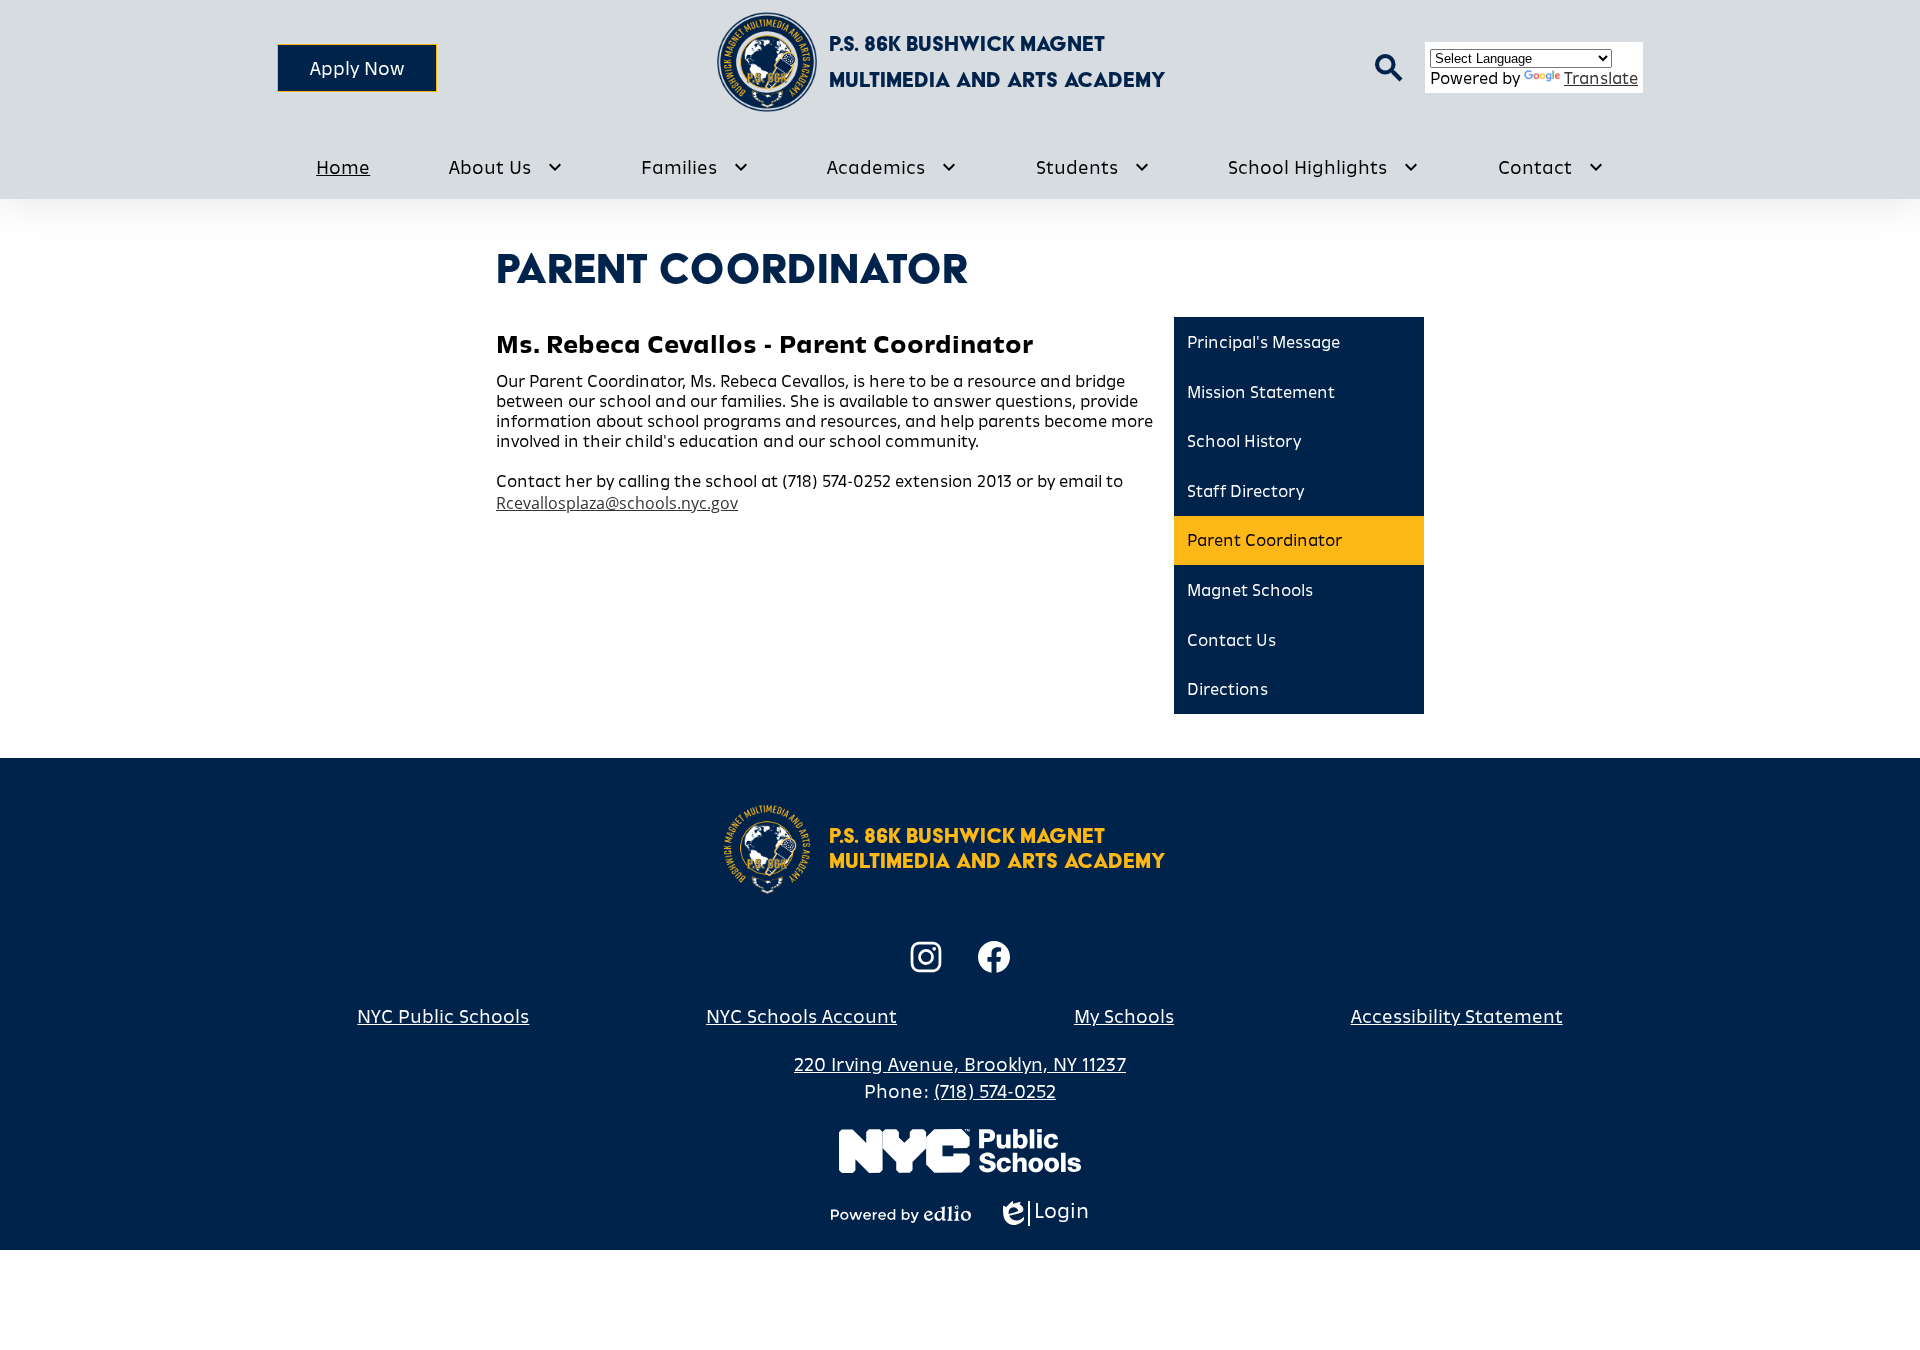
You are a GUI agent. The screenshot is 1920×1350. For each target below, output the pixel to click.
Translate (1601, 78)
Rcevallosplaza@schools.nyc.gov (617, 503)
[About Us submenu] (506, 167)
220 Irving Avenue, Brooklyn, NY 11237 (960, 1064)
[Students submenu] (1093, 167)
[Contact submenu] (1551, 167)
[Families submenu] (695, 167)
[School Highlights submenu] (1323, 167)
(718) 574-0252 (995, 1091)
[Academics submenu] (892, 167)
